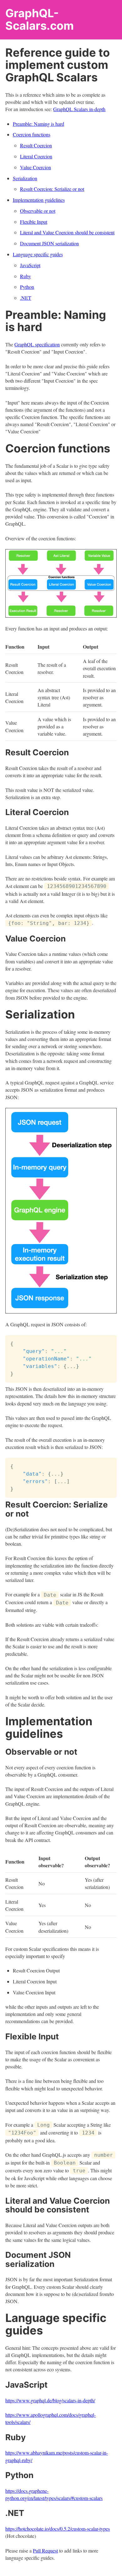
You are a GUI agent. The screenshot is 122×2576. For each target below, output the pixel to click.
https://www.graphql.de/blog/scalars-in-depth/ (50, 2400)
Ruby (25, 276)
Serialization (25, 178)
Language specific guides (38, 254)
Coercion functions (32, 134)
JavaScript (30, 265)
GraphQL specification (37, 344)
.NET (26, 298)
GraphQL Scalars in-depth (79, 109)
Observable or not (38, 211)
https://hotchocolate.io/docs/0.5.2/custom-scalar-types (58, 2529)
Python (27, 287)
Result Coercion (36, 145)
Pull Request (45, 2550)
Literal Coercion (36, 156)
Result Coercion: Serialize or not (52, 189)
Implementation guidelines (39, 200)
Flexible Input (34, 222)
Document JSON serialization (49, 243)
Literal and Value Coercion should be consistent (67, 232)
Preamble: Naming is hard (38, 124)
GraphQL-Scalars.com (40, 19)
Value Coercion (36, 167)
